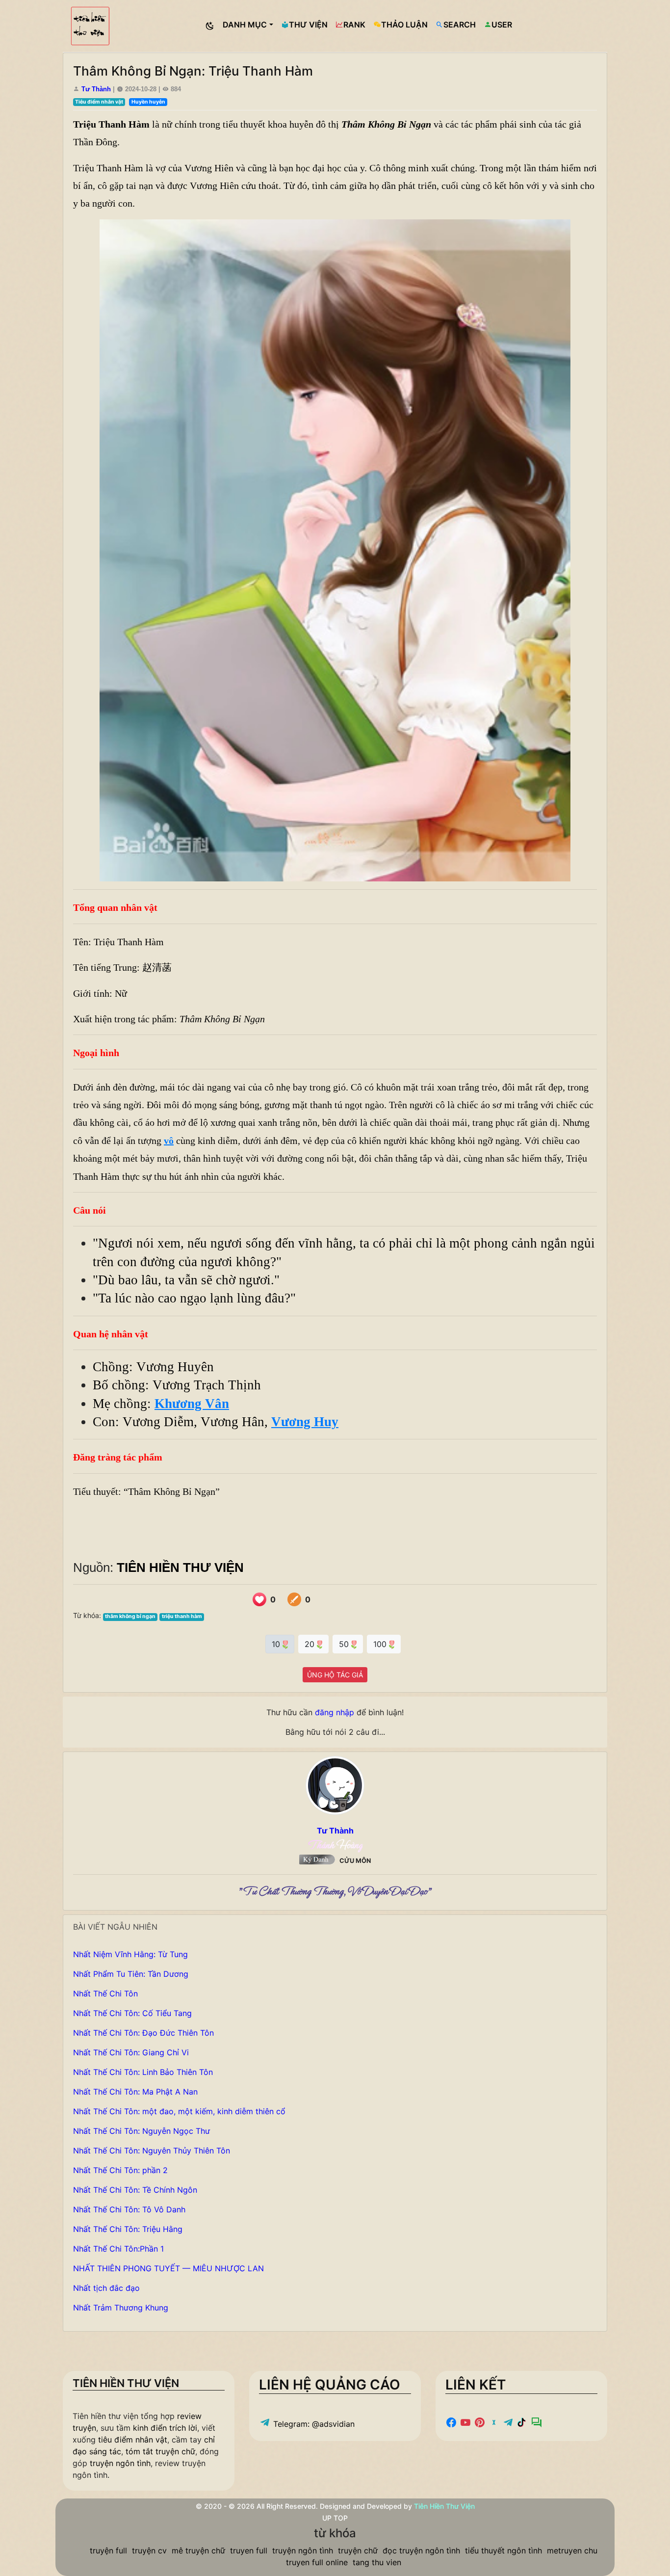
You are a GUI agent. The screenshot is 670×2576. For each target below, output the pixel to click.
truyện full (108, 2550)
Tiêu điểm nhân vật (99, 102)
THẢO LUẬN (404, 25)
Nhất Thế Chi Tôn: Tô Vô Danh (129, 2209)
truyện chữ (358, 2550)
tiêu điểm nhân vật (133, 2440)
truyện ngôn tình (120, 2463)
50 (345, 1644)
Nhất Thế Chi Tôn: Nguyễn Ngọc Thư (142, 2131)
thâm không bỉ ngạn (130, 1616)
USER (502, 25)
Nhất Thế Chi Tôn (105, 1993)
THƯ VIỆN (308, 25)
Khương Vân (192, 1404)
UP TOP (335, 2518)
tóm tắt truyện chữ (160, 2451)
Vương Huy (305, 1422)
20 (311, 1644)
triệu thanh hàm (182, 1616)
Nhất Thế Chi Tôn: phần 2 (120, 2170)
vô (169, 1141)
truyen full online (317, 2562)
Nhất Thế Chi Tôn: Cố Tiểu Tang (132, 2013)
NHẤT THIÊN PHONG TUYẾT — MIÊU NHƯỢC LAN (168, 2268)
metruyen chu (572, 2550)
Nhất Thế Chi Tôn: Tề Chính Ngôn (135, 2190)
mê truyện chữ (198, 2550)
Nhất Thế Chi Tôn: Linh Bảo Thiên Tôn (143, 2072)
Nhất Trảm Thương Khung (121, 2308)
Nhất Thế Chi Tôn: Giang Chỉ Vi (131, 2052)
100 (381, 1644)
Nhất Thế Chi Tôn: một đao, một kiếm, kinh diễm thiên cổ (179, 2111)
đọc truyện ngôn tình (421, 2550)
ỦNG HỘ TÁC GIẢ (335, 1675)
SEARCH (460, 25)
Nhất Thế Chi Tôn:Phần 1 (118, 2249)
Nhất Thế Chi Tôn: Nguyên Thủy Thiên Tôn (152, 2151)
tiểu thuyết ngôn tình (503, 2550)
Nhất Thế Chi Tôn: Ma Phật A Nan (135, 2092)
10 (277, 1644)
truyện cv (149, 2550)
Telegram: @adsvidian (313, 2424)
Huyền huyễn (148, 102)
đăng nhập (335, 1712)
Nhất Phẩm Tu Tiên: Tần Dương (131, 1974)
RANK (354, 25)
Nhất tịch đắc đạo (106, 2288)
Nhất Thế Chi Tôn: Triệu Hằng (128, 2229)
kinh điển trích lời (165, 2428)
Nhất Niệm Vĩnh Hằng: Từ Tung (130, 1954)
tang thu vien (377, 2562)
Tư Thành (97, 89)
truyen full (249, 2550)
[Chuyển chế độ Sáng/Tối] (210, 26)
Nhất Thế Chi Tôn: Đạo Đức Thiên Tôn (143, 2033)
